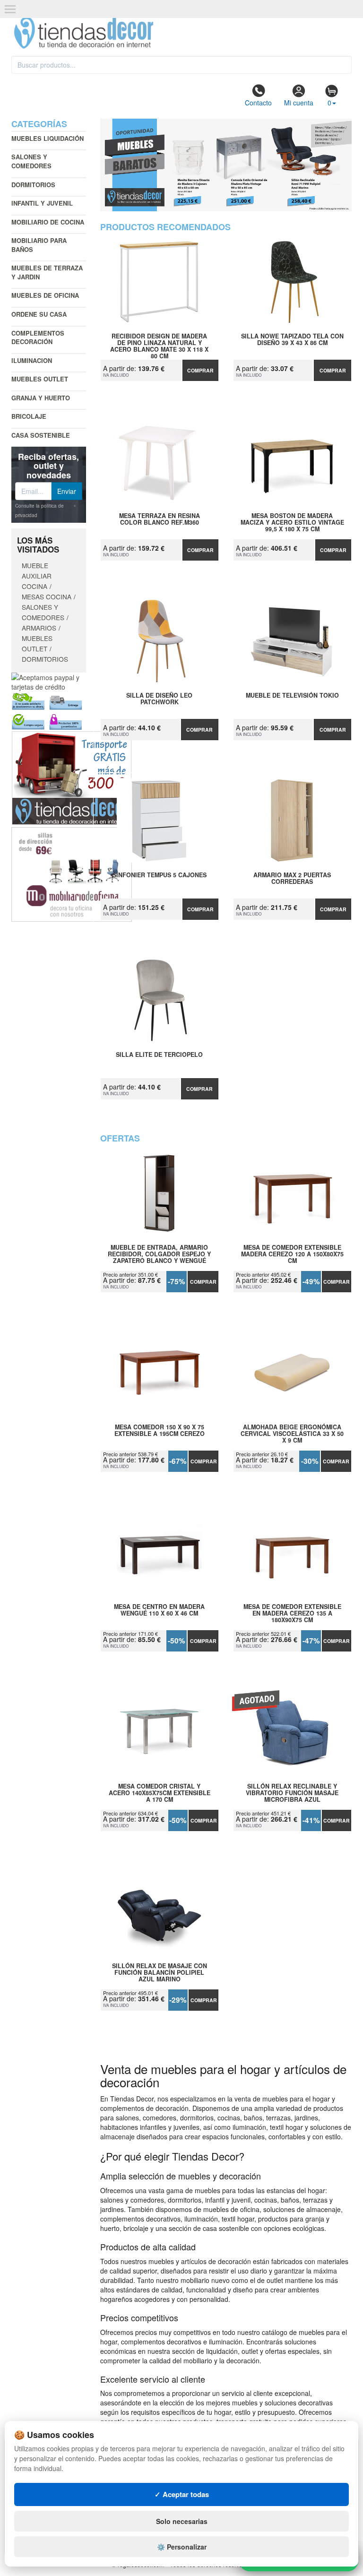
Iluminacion (32, 360)
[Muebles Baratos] (226, 165)
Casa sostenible (41, 435)
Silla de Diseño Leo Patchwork (159, 699)
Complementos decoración (38, 337)
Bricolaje (29, 416)
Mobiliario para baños (39, 245)
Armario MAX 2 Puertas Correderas (292, 879)
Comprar (200, 370)
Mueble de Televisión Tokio (292, 696)
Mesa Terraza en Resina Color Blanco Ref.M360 (160, 519)
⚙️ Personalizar (182, 2547)
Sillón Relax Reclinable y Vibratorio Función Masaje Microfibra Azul (292, 1793)
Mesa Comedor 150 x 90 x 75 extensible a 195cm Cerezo (160, 1431)
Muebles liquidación (48, 138)
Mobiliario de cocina (48, 222)
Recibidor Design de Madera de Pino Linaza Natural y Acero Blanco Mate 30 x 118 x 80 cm (159, 343)
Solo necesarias (182, 2521)
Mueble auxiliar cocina (37, 576)
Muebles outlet (40, 379)
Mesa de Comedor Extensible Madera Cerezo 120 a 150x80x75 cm (292, 1254)
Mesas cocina (47, 596)
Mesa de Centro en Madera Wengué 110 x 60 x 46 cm (159, 1610)
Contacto (258, 103)
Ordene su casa (39, 314)
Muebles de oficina (45, 295)
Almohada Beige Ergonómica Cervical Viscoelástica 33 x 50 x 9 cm (292, 1434)
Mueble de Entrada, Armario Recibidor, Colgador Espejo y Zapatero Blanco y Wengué (159, 1254)
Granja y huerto (41, 398)
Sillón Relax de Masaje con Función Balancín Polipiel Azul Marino (160, 1972)
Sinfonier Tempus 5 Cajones (160, 875)
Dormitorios (33, 185)
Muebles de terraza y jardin (47, 272)
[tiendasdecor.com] (84, 32)
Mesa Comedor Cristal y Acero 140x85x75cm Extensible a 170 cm (160, 1793)
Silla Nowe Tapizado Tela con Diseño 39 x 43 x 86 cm (292, 340)
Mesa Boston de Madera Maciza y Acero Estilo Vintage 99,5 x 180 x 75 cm (292, 522)
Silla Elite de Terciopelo (159, 1055)
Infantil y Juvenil (42, 203)
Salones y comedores (31, 161)
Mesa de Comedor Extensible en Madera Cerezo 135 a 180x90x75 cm (292, 1613)
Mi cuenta (299, 103)
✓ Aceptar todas (182, 2494)
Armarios (39, 628)
